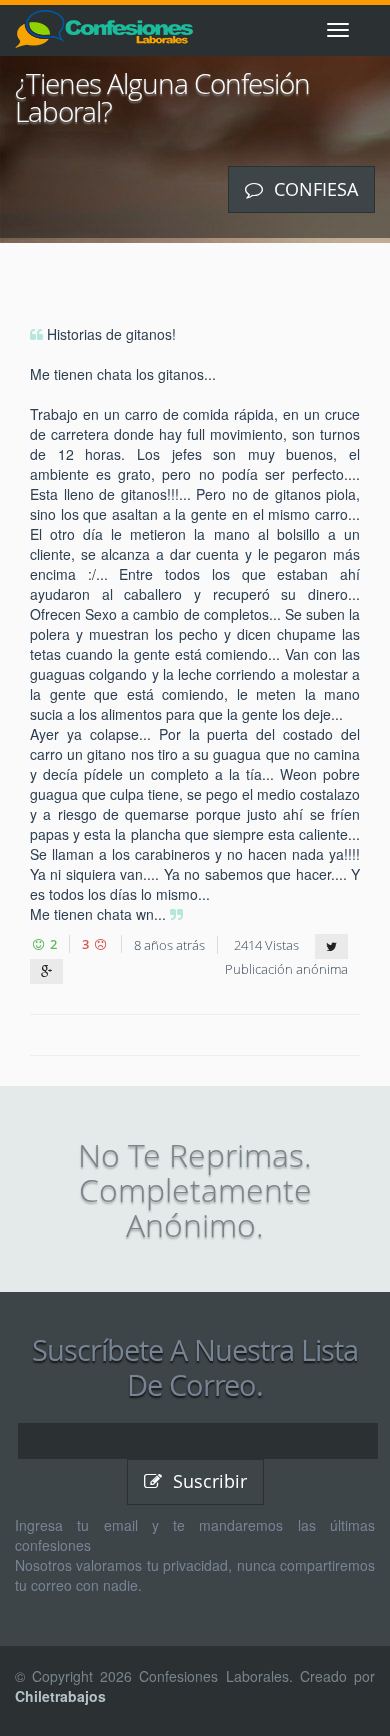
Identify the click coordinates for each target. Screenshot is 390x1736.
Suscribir (207, 1481)
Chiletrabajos (60, 1696)
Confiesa (313, 189)
